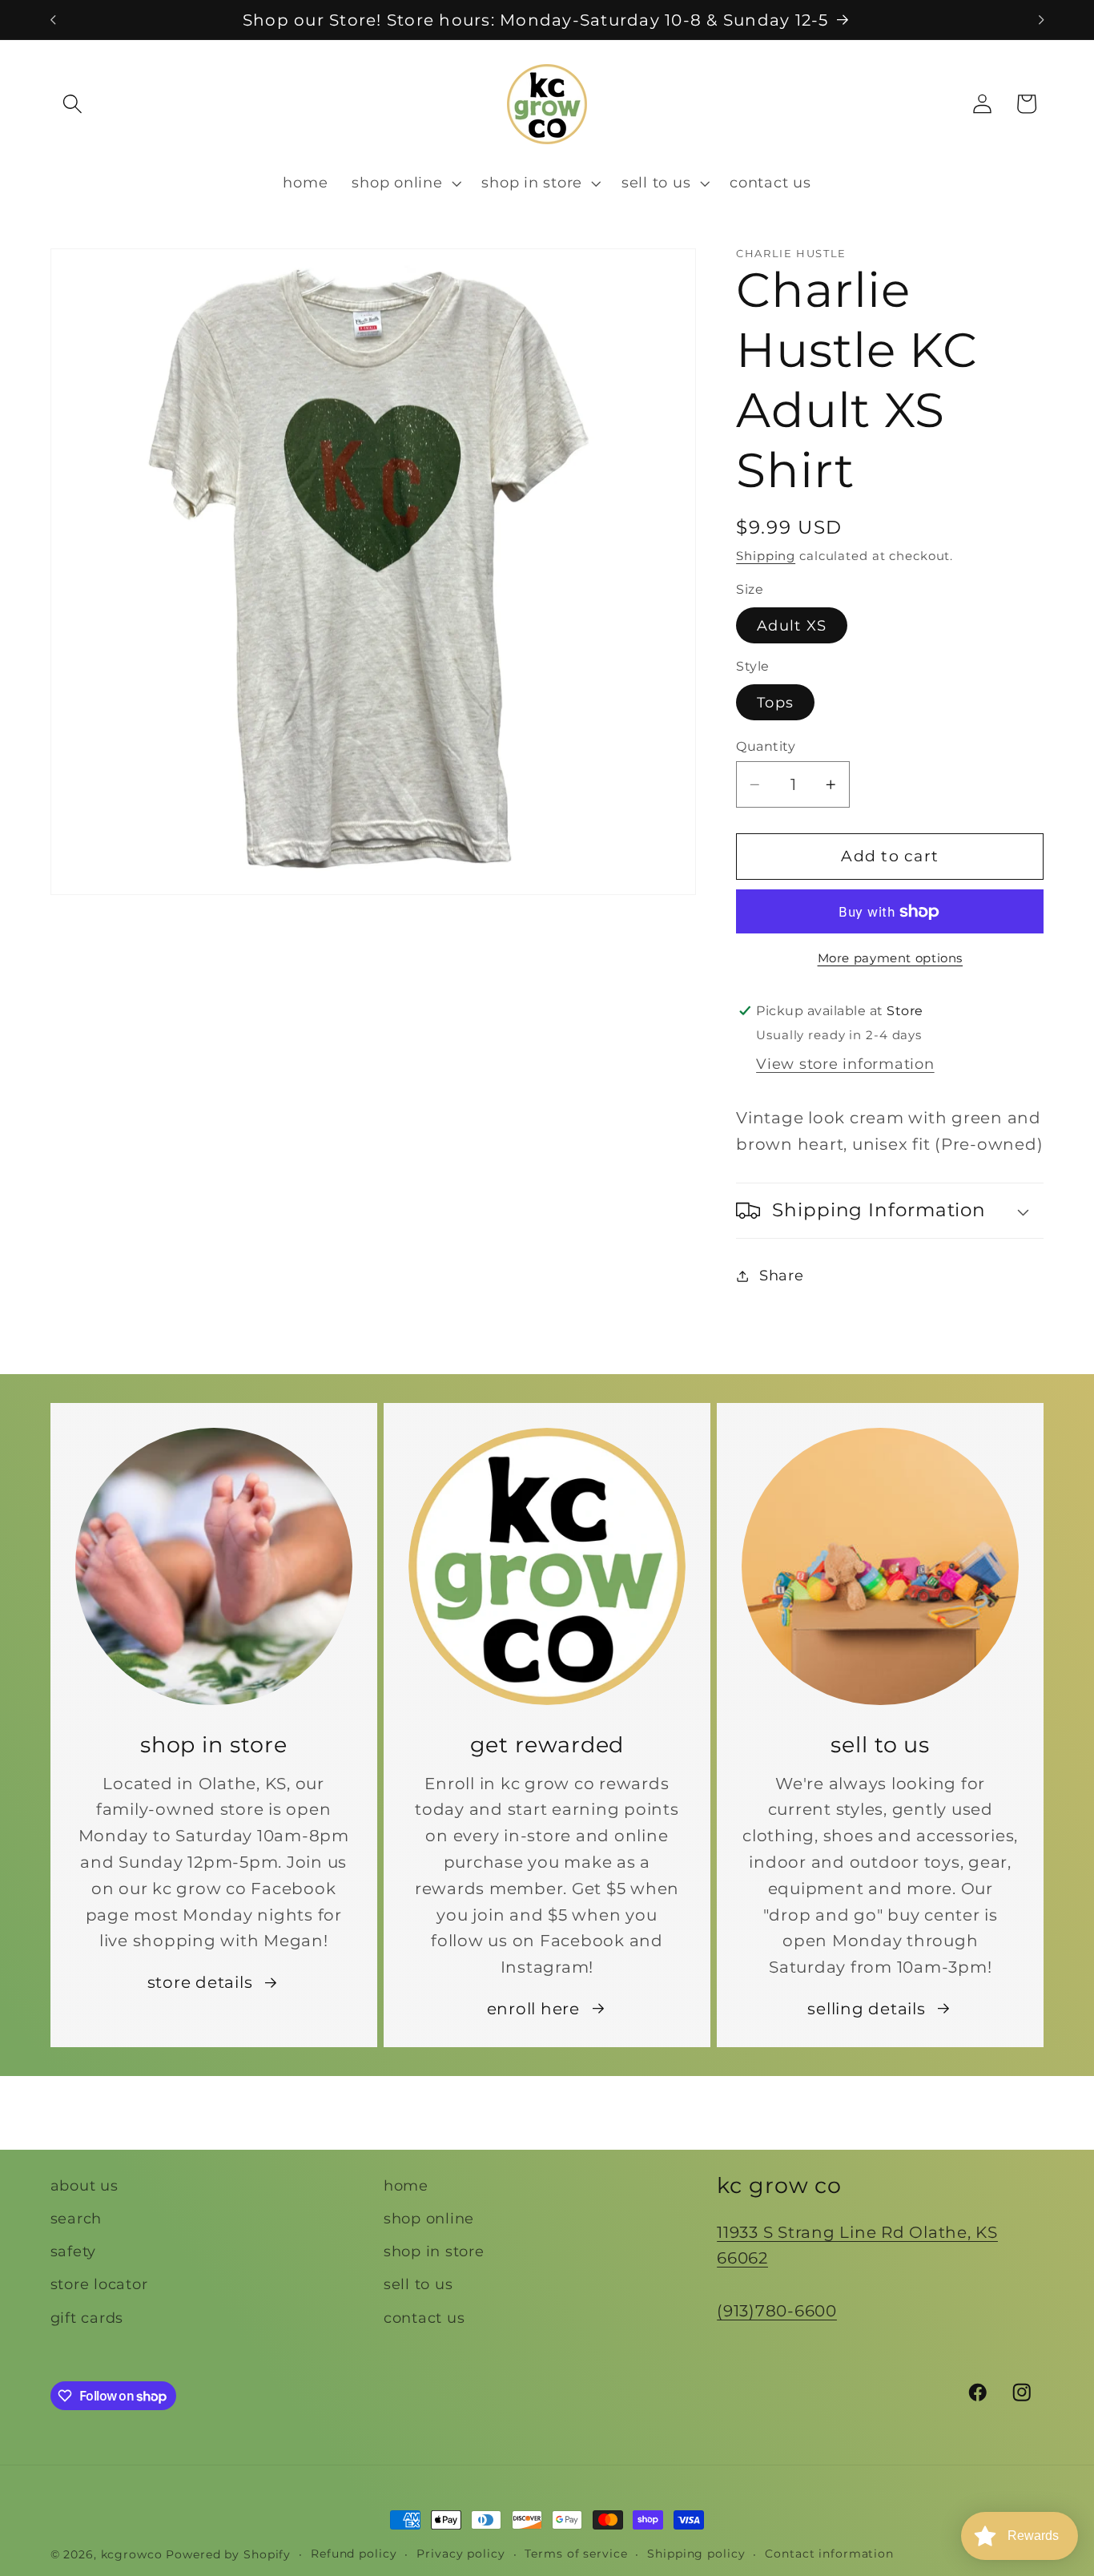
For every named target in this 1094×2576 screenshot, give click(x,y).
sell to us (418, 2284)
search (76, 2218)
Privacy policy (461, 2554)
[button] (72, 104)
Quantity (766, 746)
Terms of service (576, 2554)
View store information (845, 1064)
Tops (775, 702)
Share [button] (782, 1275)
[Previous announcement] (53, 20)
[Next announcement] (1041, 20)
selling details (866, 2009)
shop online (429, 2218)
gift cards (87, 2318)
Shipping (766, 556)
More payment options (891, 959)
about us (84, 2185)
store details (200, 1982)
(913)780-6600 (777, 2311)
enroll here (533, 2009)
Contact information (829, 2554)
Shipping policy (696, 2554)
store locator (99, 2284)
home (406, 2185)
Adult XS (792, 625)
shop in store (434, 2251)
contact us (424, 2318)
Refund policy (354, 2554)
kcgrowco (132, 2554)
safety (74, 2251)
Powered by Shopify (228, 2554)
